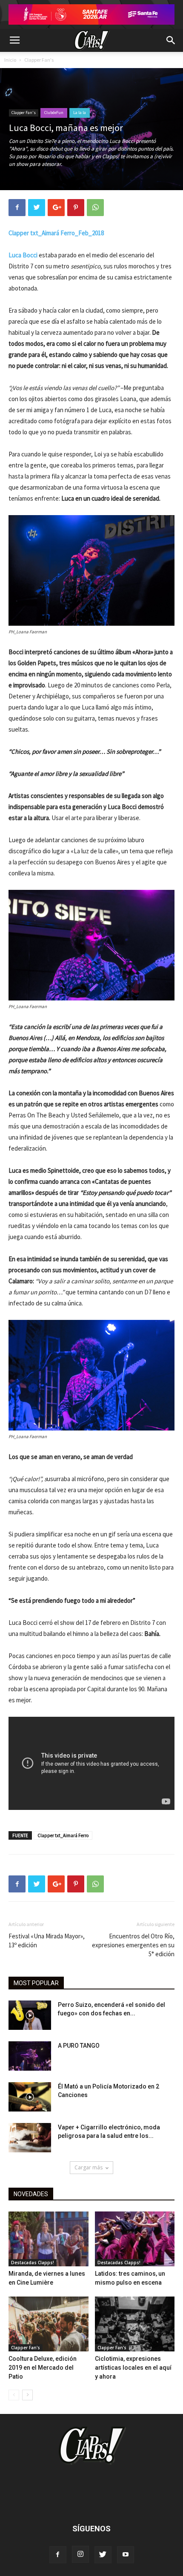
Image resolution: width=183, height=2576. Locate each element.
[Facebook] (58, 2555)
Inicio (10, 60)
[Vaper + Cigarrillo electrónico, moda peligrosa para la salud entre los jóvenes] (30, 2138)
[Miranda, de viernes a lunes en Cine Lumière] (49, 2239)
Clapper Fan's (39, 60)
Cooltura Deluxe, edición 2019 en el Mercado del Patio (43, 2368)
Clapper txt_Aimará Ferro (63, 1835)
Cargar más (89, 2167)
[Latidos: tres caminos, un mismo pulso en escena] (135, 2239)
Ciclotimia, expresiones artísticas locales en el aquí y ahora (133, 2368)
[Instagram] (80, 2554)
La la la (80, 113)
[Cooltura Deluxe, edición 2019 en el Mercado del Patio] (49, 2324)
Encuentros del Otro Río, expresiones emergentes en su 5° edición (133, 1945)
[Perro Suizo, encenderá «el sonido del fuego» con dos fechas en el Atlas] (30, 2015)
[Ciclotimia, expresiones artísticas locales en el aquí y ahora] (135, 2324)
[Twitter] (103, 2555)
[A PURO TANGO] (30, 2056)
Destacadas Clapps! (33, 2263)
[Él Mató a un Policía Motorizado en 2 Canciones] (30, 2097)
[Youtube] (126, 2555)
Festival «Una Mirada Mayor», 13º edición (47, 1941)
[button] (171, 40)
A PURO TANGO (79, 2046)
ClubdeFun (54, 113)
